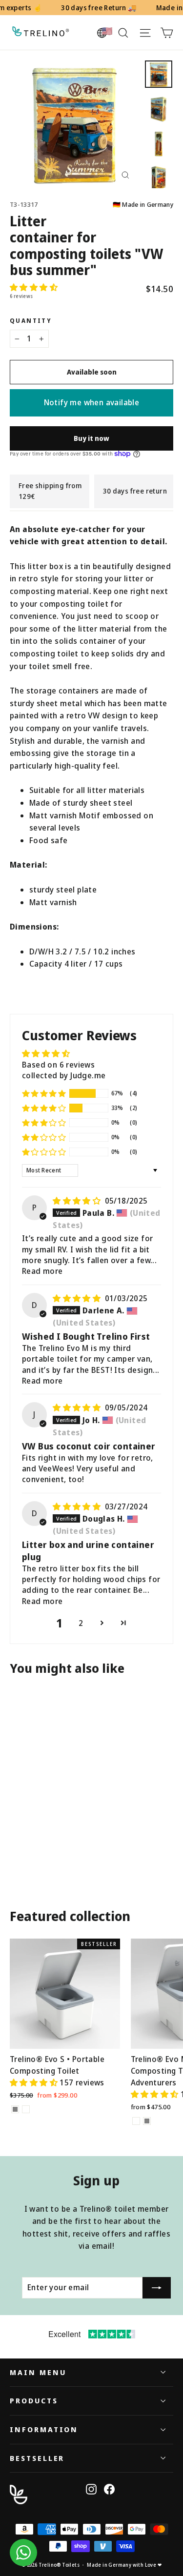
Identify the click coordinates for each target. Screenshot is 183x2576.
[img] (78, 1201)
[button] (34, 287)
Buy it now (91, 438)
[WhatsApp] (23, 2553)
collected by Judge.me (64, 1075)
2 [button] (81, 1623)
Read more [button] (42, 1271)
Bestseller (37, 2458)
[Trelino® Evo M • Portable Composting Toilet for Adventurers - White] (136, 2121)
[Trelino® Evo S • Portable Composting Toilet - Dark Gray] (15, 2109)
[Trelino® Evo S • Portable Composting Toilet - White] (26, 2109)
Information (44, 2429)
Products (34, 2400)
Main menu (38, 2372)
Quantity (31, 321)
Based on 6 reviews (58, 1065)
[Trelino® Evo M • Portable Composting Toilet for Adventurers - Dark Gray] (147, 2121)
